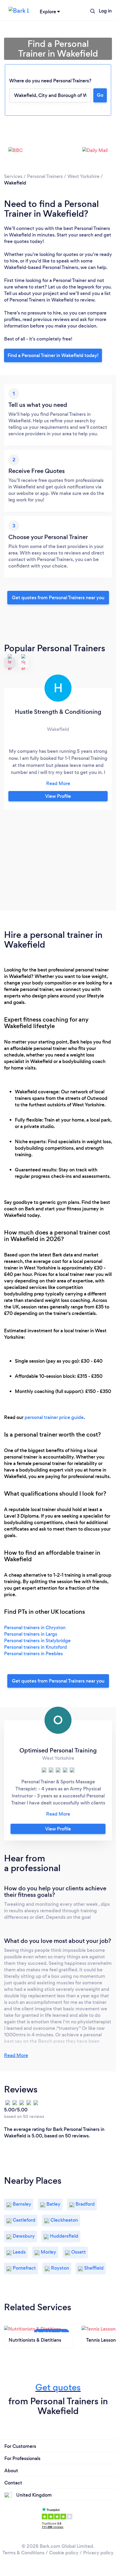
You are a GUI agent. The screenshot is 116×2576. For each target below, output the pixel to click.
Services (13, 176)
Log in (105, 11)
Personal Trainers (45, 176)
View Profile (58, 796)
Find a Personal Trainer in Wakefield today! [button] (53, 355)
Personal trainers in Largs (31, 1634)
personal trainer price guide (54, 1417)
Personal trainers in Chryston (35, 1628)
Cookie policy (64, 2553)
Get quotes (58, 2387)
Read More (16, 2055)
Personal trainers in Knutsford (35, 1647)
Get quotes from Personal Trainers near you (58, 598)
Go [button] (100, 95)
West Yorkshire (83, 176)
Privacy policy (98, 2553)
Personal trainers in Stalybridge (37, 1641)
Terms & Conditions (23, 2553)
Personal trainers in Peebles (33, 1654)
